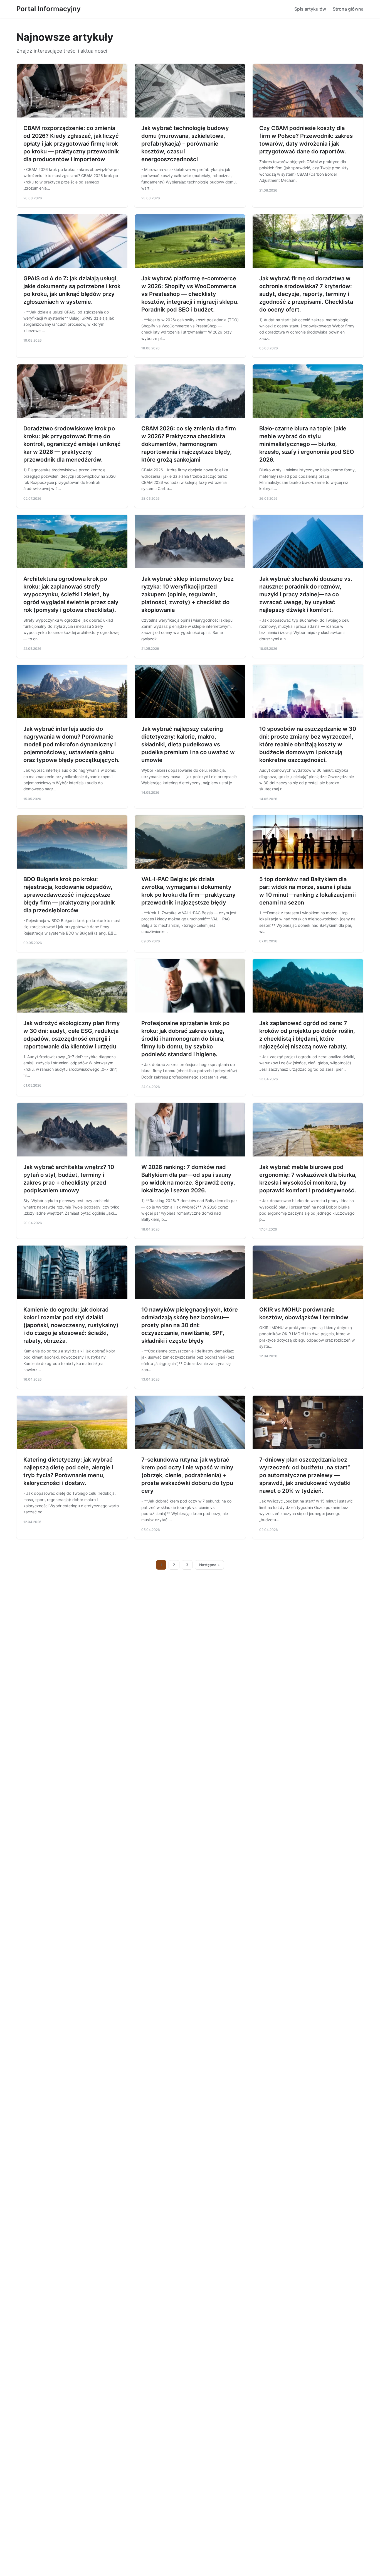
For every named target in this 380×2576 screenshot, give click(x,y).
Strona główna (348, 9)
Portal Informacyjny (49, 9)
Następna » (209, 1565)
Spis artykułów (310, 9)
